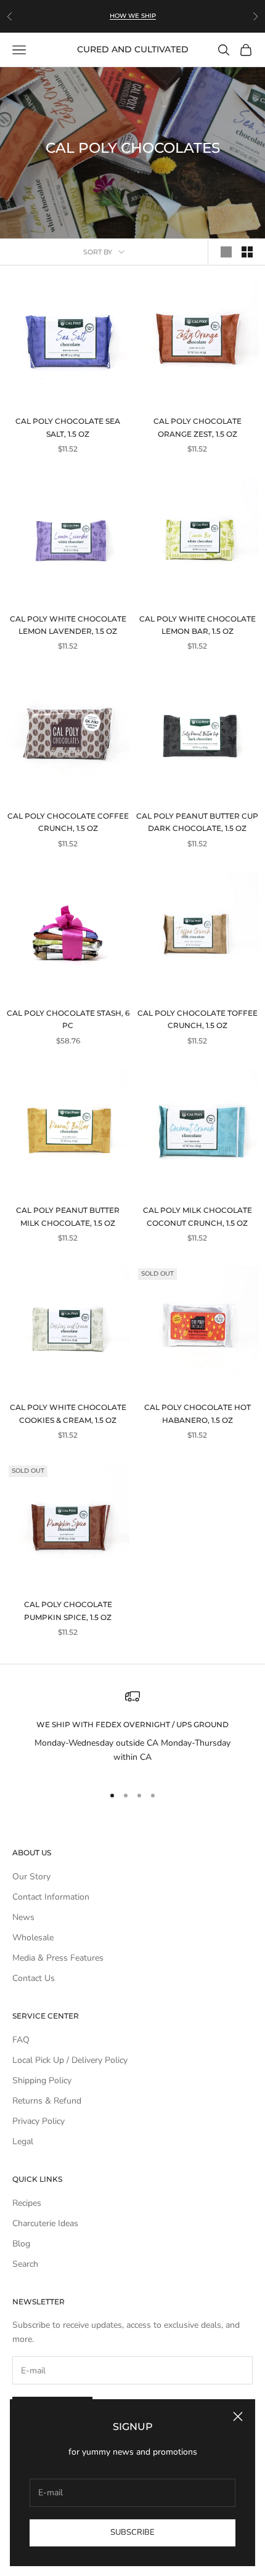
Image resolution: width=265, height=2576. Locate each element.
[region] (132, 1732)
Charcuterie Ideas (45, 2223)
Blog (21, 2244)
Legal (23, 2141)
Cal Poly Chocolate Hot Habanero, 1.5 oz (198, 1413)
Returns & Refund (47, 2101)
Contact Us (34, 1978)
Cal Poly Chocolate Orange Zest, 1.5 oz (198, 427)
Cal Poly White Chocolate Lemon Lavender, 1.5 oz (68, 625)
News (23, 1917)
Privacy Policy (39, 2121)
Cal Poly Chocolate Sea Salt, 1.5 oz (68, 427)
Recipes (27, 2203)
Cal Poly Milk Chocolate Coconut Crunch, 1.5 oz (198, 1216)
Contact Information (51, 1897)
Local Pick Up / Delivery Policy (70, 2060)
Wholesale (33, 1938)
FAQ (21, 2040)
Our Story (31, 1877)
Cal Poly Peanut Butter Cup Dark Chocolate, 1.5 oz (197, 822)
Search (25, 2264)
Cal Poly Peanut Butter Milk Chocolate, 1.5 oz (68, 1216)
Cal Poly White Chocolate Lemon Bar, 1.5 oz (198, 625)
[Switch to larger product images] (226, 252)
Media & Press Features (58, 1958)
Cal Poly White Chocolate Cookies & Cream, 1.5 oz (68, 1413)
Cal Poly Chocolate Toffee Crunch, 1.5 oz (198, 1019)
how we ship (133, 10)
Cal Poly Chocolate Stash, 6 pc (68, 1019)
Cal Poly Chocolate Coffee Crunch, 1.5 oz (68, 822)
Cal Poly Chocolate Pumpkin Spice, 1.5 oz (68, 1610)
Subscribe (132, 2532)
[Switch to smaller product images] (247, 252)
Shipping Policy (42, 2080)
